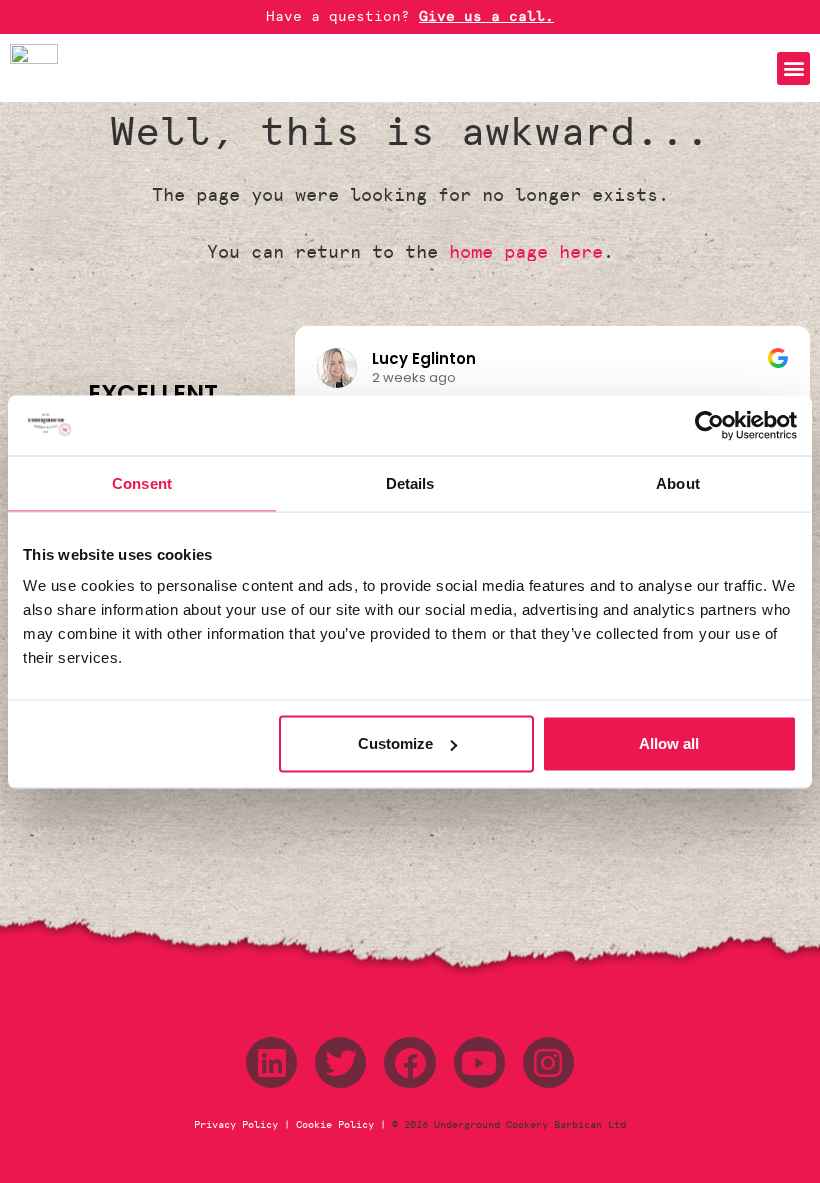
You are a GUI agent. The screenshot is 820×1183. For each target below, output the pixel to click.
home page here (526, 252)
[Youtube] (479, 1062)
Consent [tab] (142, 482)
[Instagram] (548, 1062)
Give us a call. (486, 16)
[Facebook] (409, 1062)
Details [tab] (410, 482)
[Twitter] (340, 1062)
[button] (793, 68)
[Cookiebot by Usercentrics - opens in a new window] (709, 425)
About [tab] (678, 482)
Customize (395, 743)
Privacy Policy (239, 1125)
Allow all (669, 743)
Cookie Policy (335, 1125)
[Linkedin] (271, 1062)
